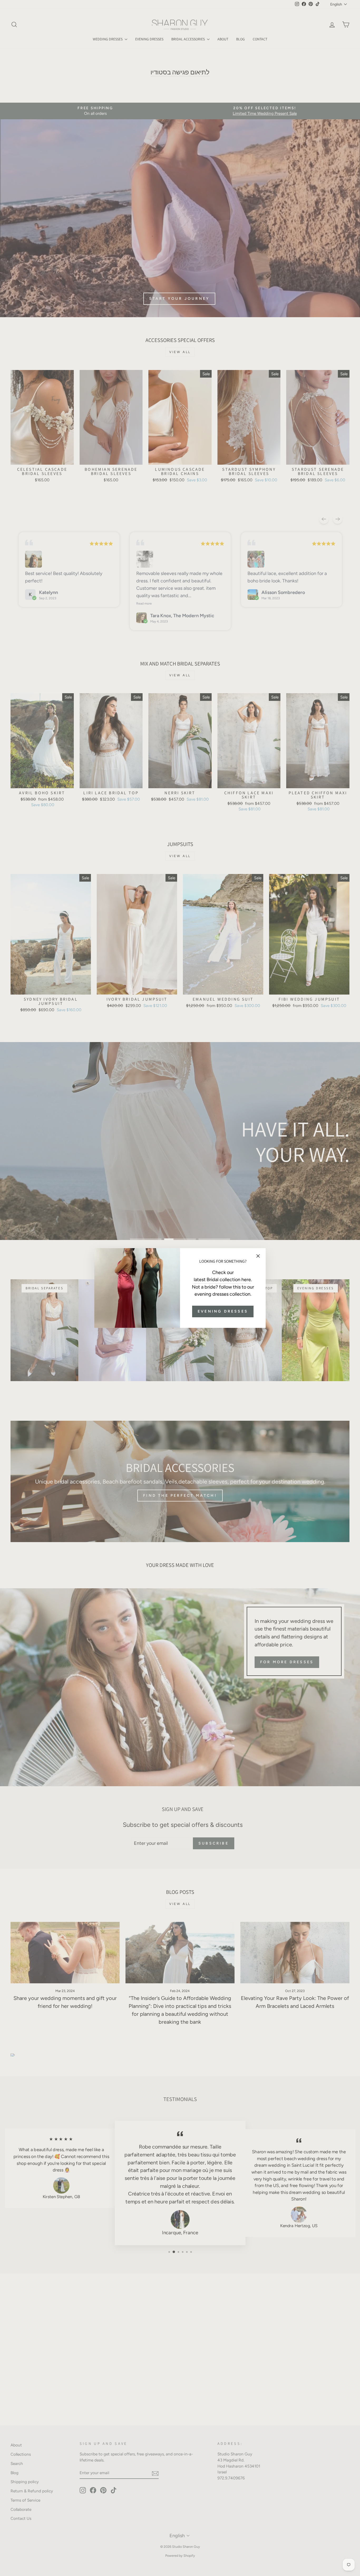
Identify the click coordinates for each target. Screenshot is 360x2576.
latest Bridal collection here (222, 1280)
